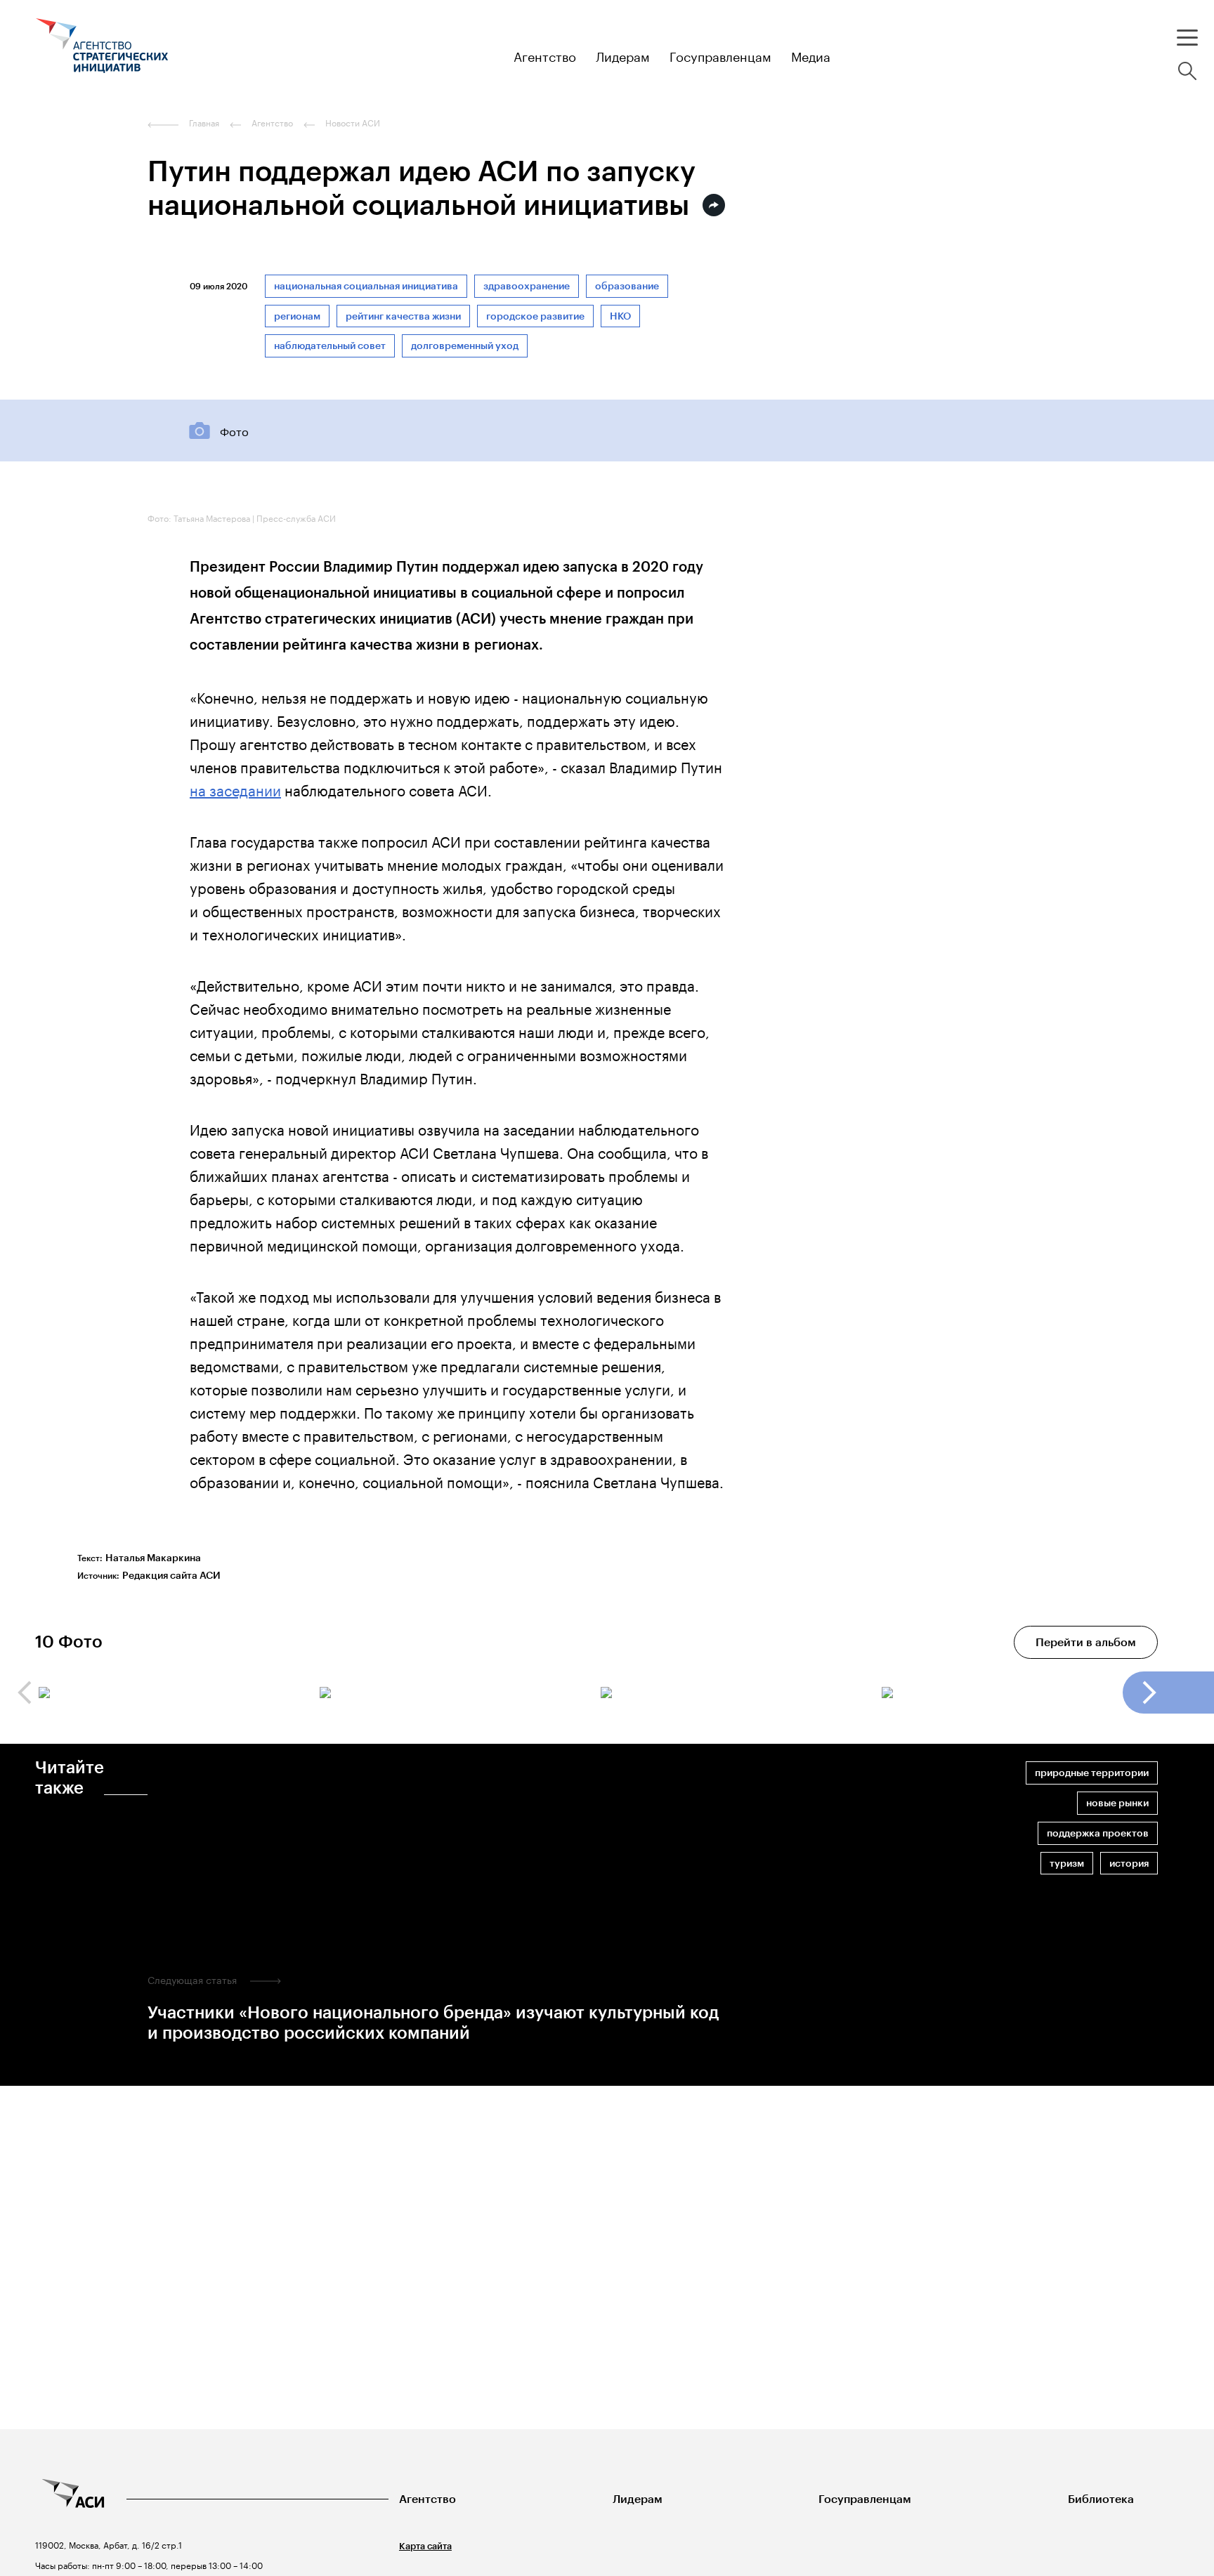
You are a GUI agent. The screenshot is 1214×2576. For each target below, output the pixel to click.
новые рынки (1117, 1803)
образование (627, 286)
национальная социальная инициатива (366, 286)
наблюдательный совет (330, 346)
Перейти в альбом (1086, 1642)
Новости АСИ (353, 123)
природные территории (1092, 1773)
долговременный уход (465, 346)
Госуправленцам (865, 2499)
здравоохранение (527, 286)
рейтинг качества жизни (403, 316)
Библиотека (1101, 2499)
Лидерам (638, 2499)
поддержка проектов (1098, 1833)
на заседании (235, 789)
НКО (620, 316)
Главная (204, 123)
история (1129, 1864)
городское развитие (535, 316)
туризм (1067, 1864)
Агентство (427, 2499)
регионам (297, 316)
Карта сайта (425, 2546)
